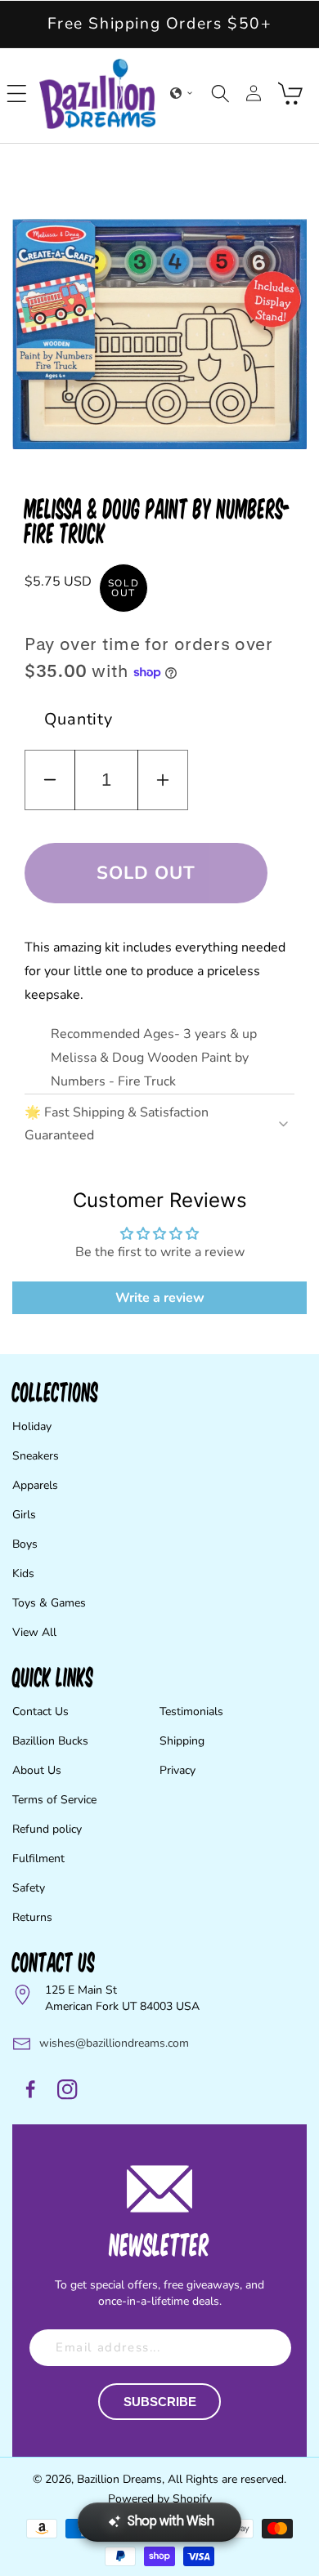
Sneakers (36, 1456)
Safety (29, 1888)
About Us (37, 1770)
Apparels (35, 1485)
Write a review (160, 1298)
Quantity (79, 719)
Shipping (182, 1741)
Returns (32, 1917)
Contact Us (40, 1711)
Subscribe (160, 2402)
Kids (23, 1573)
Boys (25, 1544)
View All (34, 1632)
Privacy (177, 1770)
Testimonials (191, 1711)
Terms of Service (54, 1800)
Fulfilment (38, 1858)
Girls (24, 1515)
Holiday (32, 1426)
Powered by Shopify (160, 2499)
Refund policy (47, 1829)
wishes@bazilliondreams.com (114, 2043)
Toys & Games (49, 1603)
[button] (17, 93)
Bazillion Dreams (119, 2479)
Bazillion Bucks (50, 1741)
